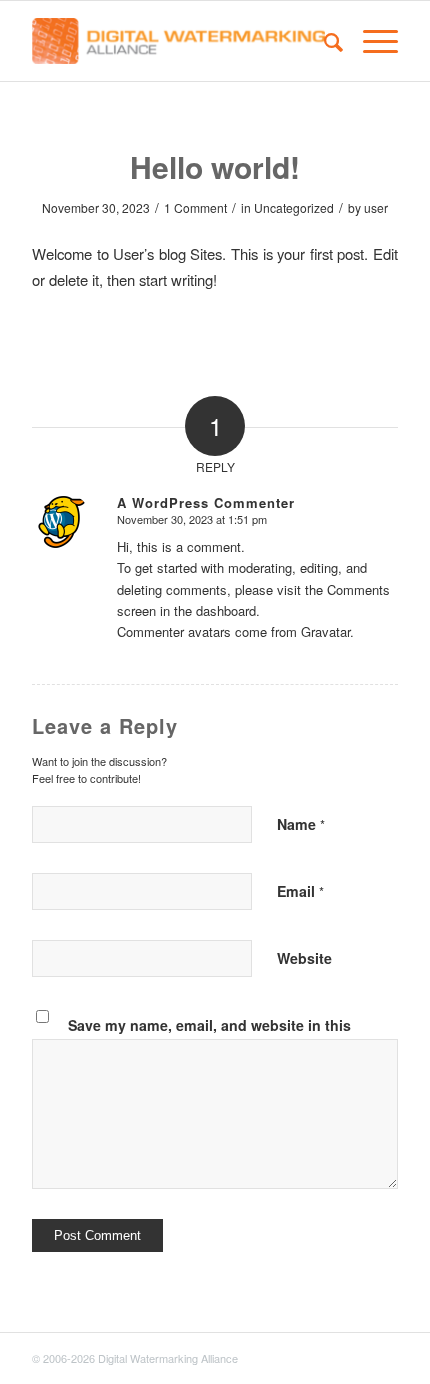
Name (301, 824)
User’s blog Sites (167, 253)
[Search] (323, 41)
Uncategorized (294, 207)
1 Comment (195, 207)
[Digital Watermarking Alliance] (178, 41)
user (376, 207)
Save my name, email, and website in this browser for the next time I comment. (209, 1035)
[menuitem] (323, 41)
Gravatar (325, 631)
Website (304, 958)
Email (300, 891)
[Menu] (370, 41)
